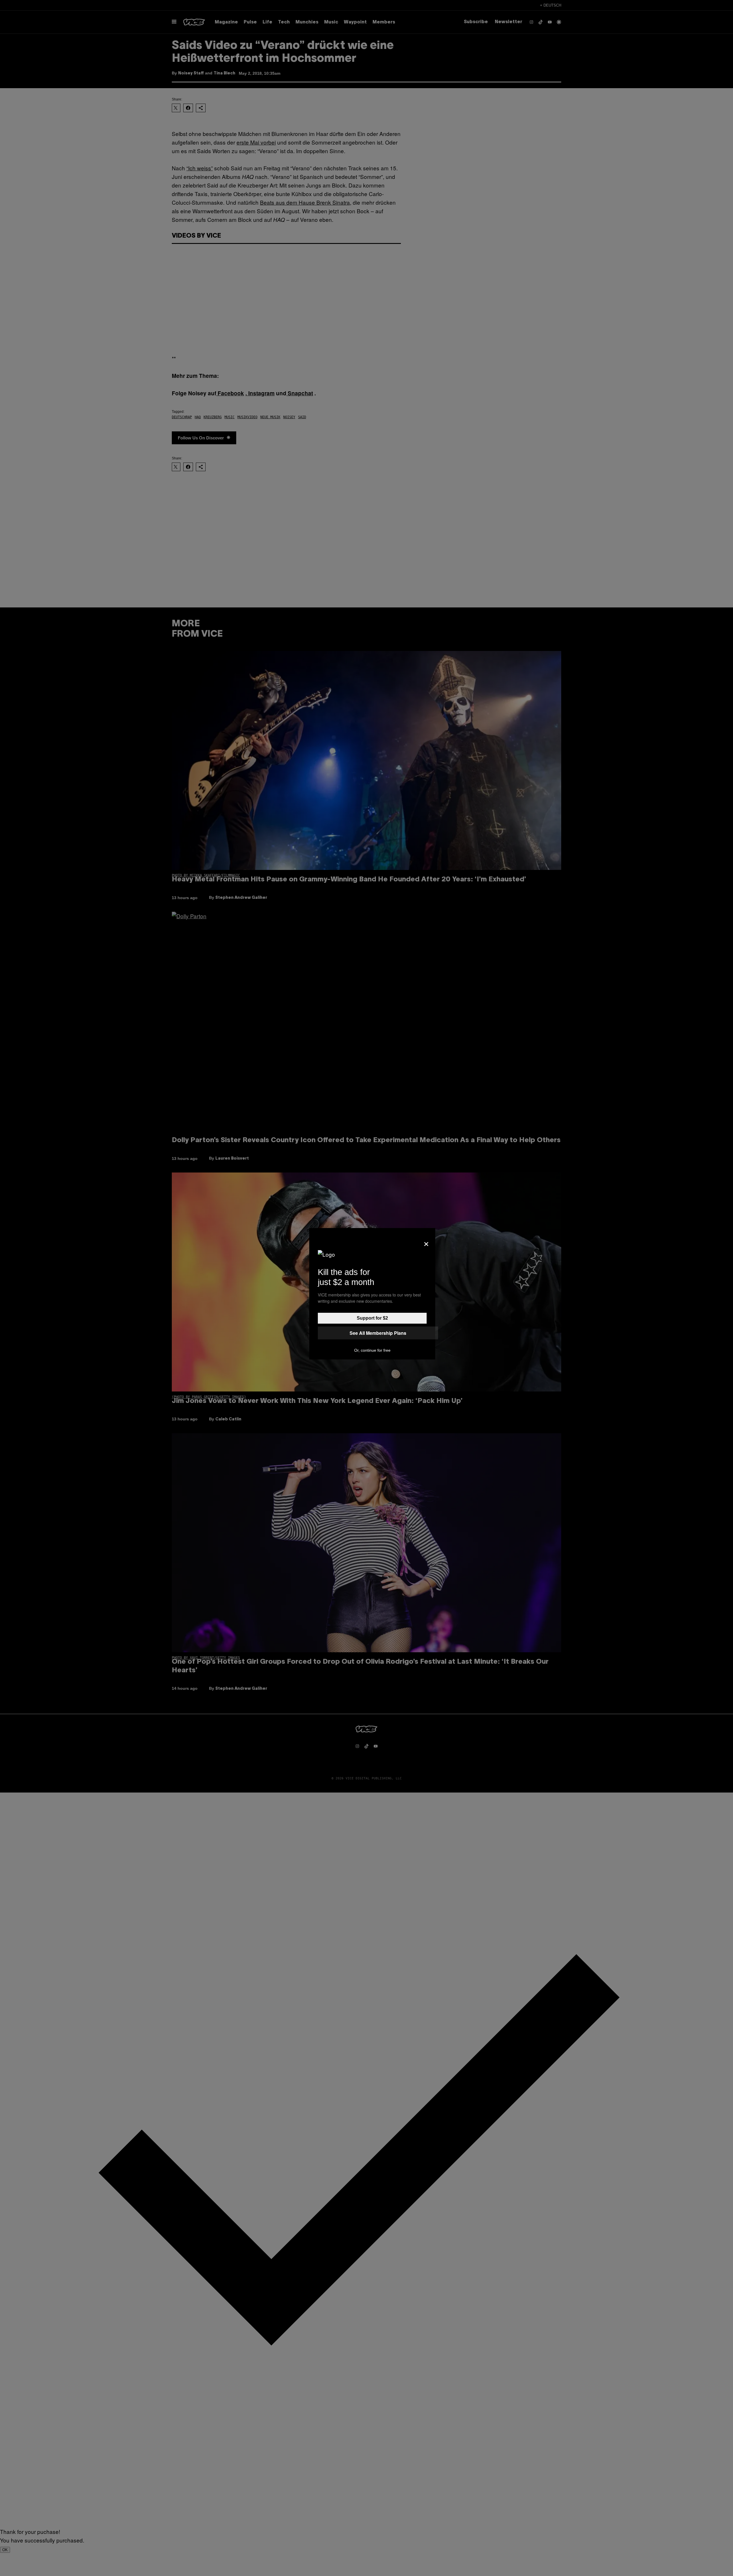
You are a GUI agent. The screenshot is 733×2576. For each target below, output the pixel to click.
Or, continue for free (372, 1350)
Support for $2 (372, 1318)
